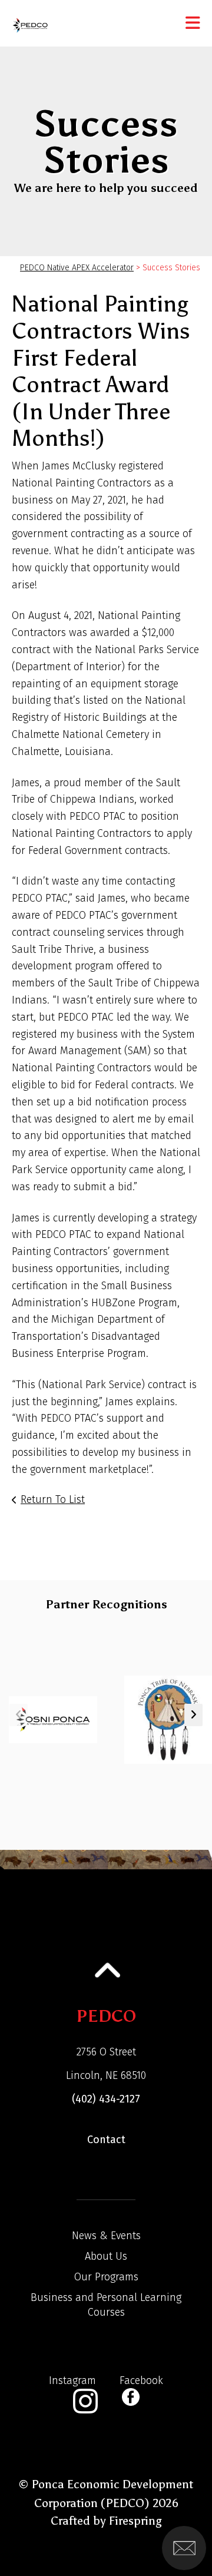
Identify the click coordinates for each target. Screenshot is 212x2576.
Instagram (72, 2380)
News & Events (106, 2236)
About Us (106, 2256)
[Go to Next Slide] (193, 1715)
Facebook (141, 2380)
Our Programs (106, 2277)
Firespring (135, 2521)
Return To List (53, 1499)
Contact (106, 2140)
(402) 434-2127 (106, 2099)
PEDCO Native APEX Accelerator (77, 268)
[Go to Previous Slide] (19, 1715)
